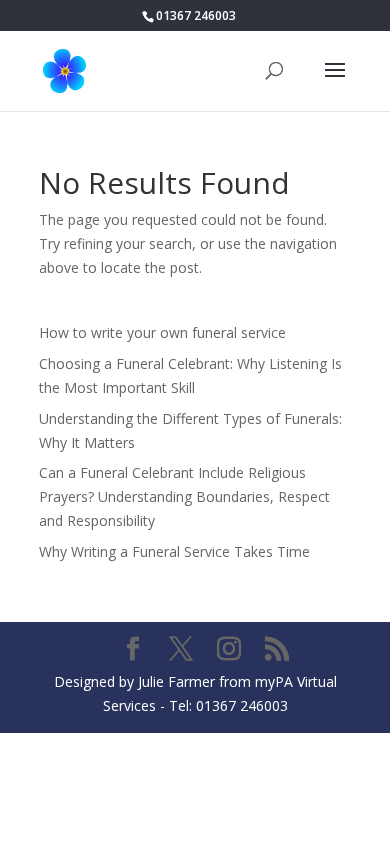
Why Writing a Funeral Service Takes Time (174, 551)
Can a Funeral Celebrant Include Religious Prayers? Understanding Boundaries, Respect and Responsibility (184, 496)
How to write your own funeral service (162, 332)
